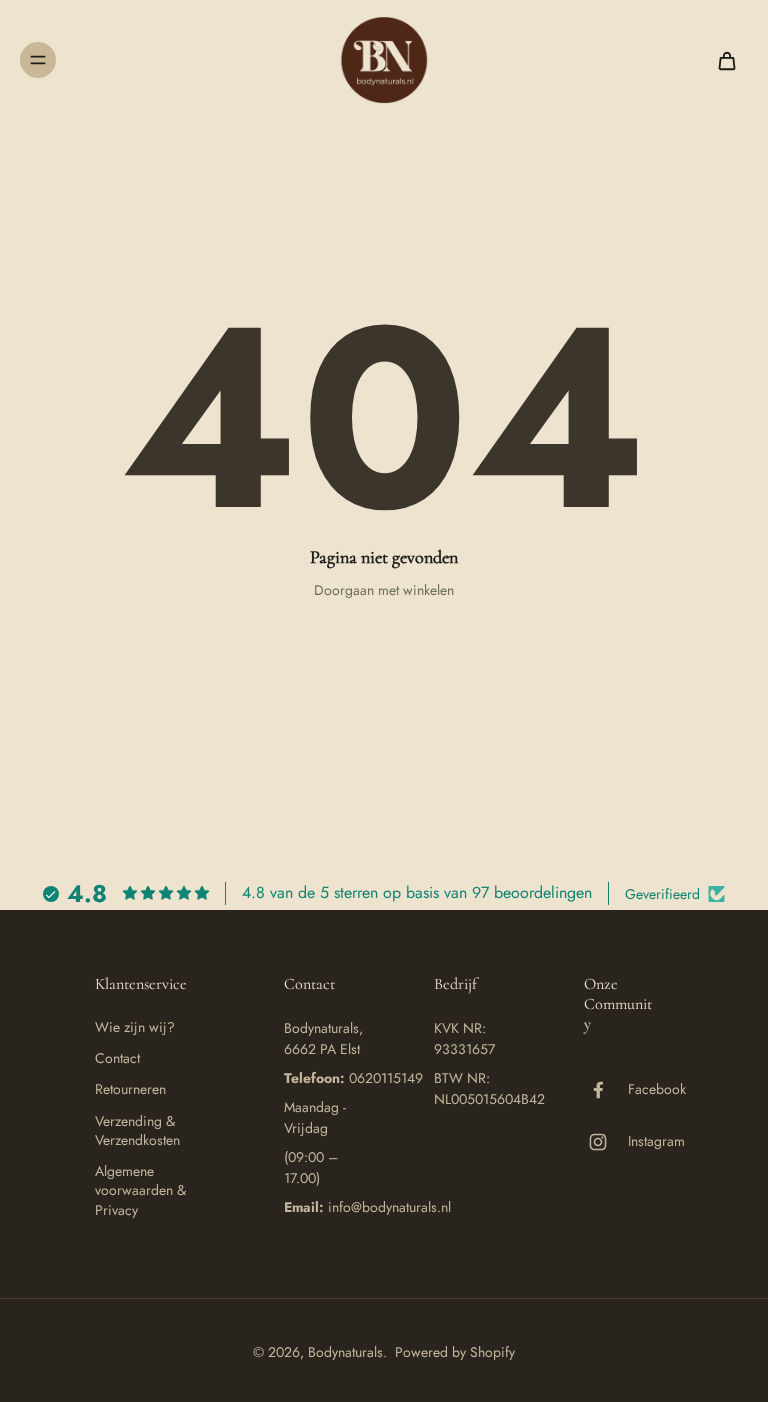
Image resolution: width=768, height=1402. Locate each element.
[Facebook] (606, 1090)
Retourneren (130, 1089)
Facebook (657, 1089)
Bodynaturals (345, 1352)
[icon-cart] (726, 60)
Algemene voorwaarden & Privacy (140, 1191)
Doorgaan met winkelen (384, 590)
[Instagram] (606, 1142)
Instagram (656, 1141)
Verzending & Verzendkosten (137, 1131)
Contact (117, 1058)
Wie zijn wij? (135, 1027)
